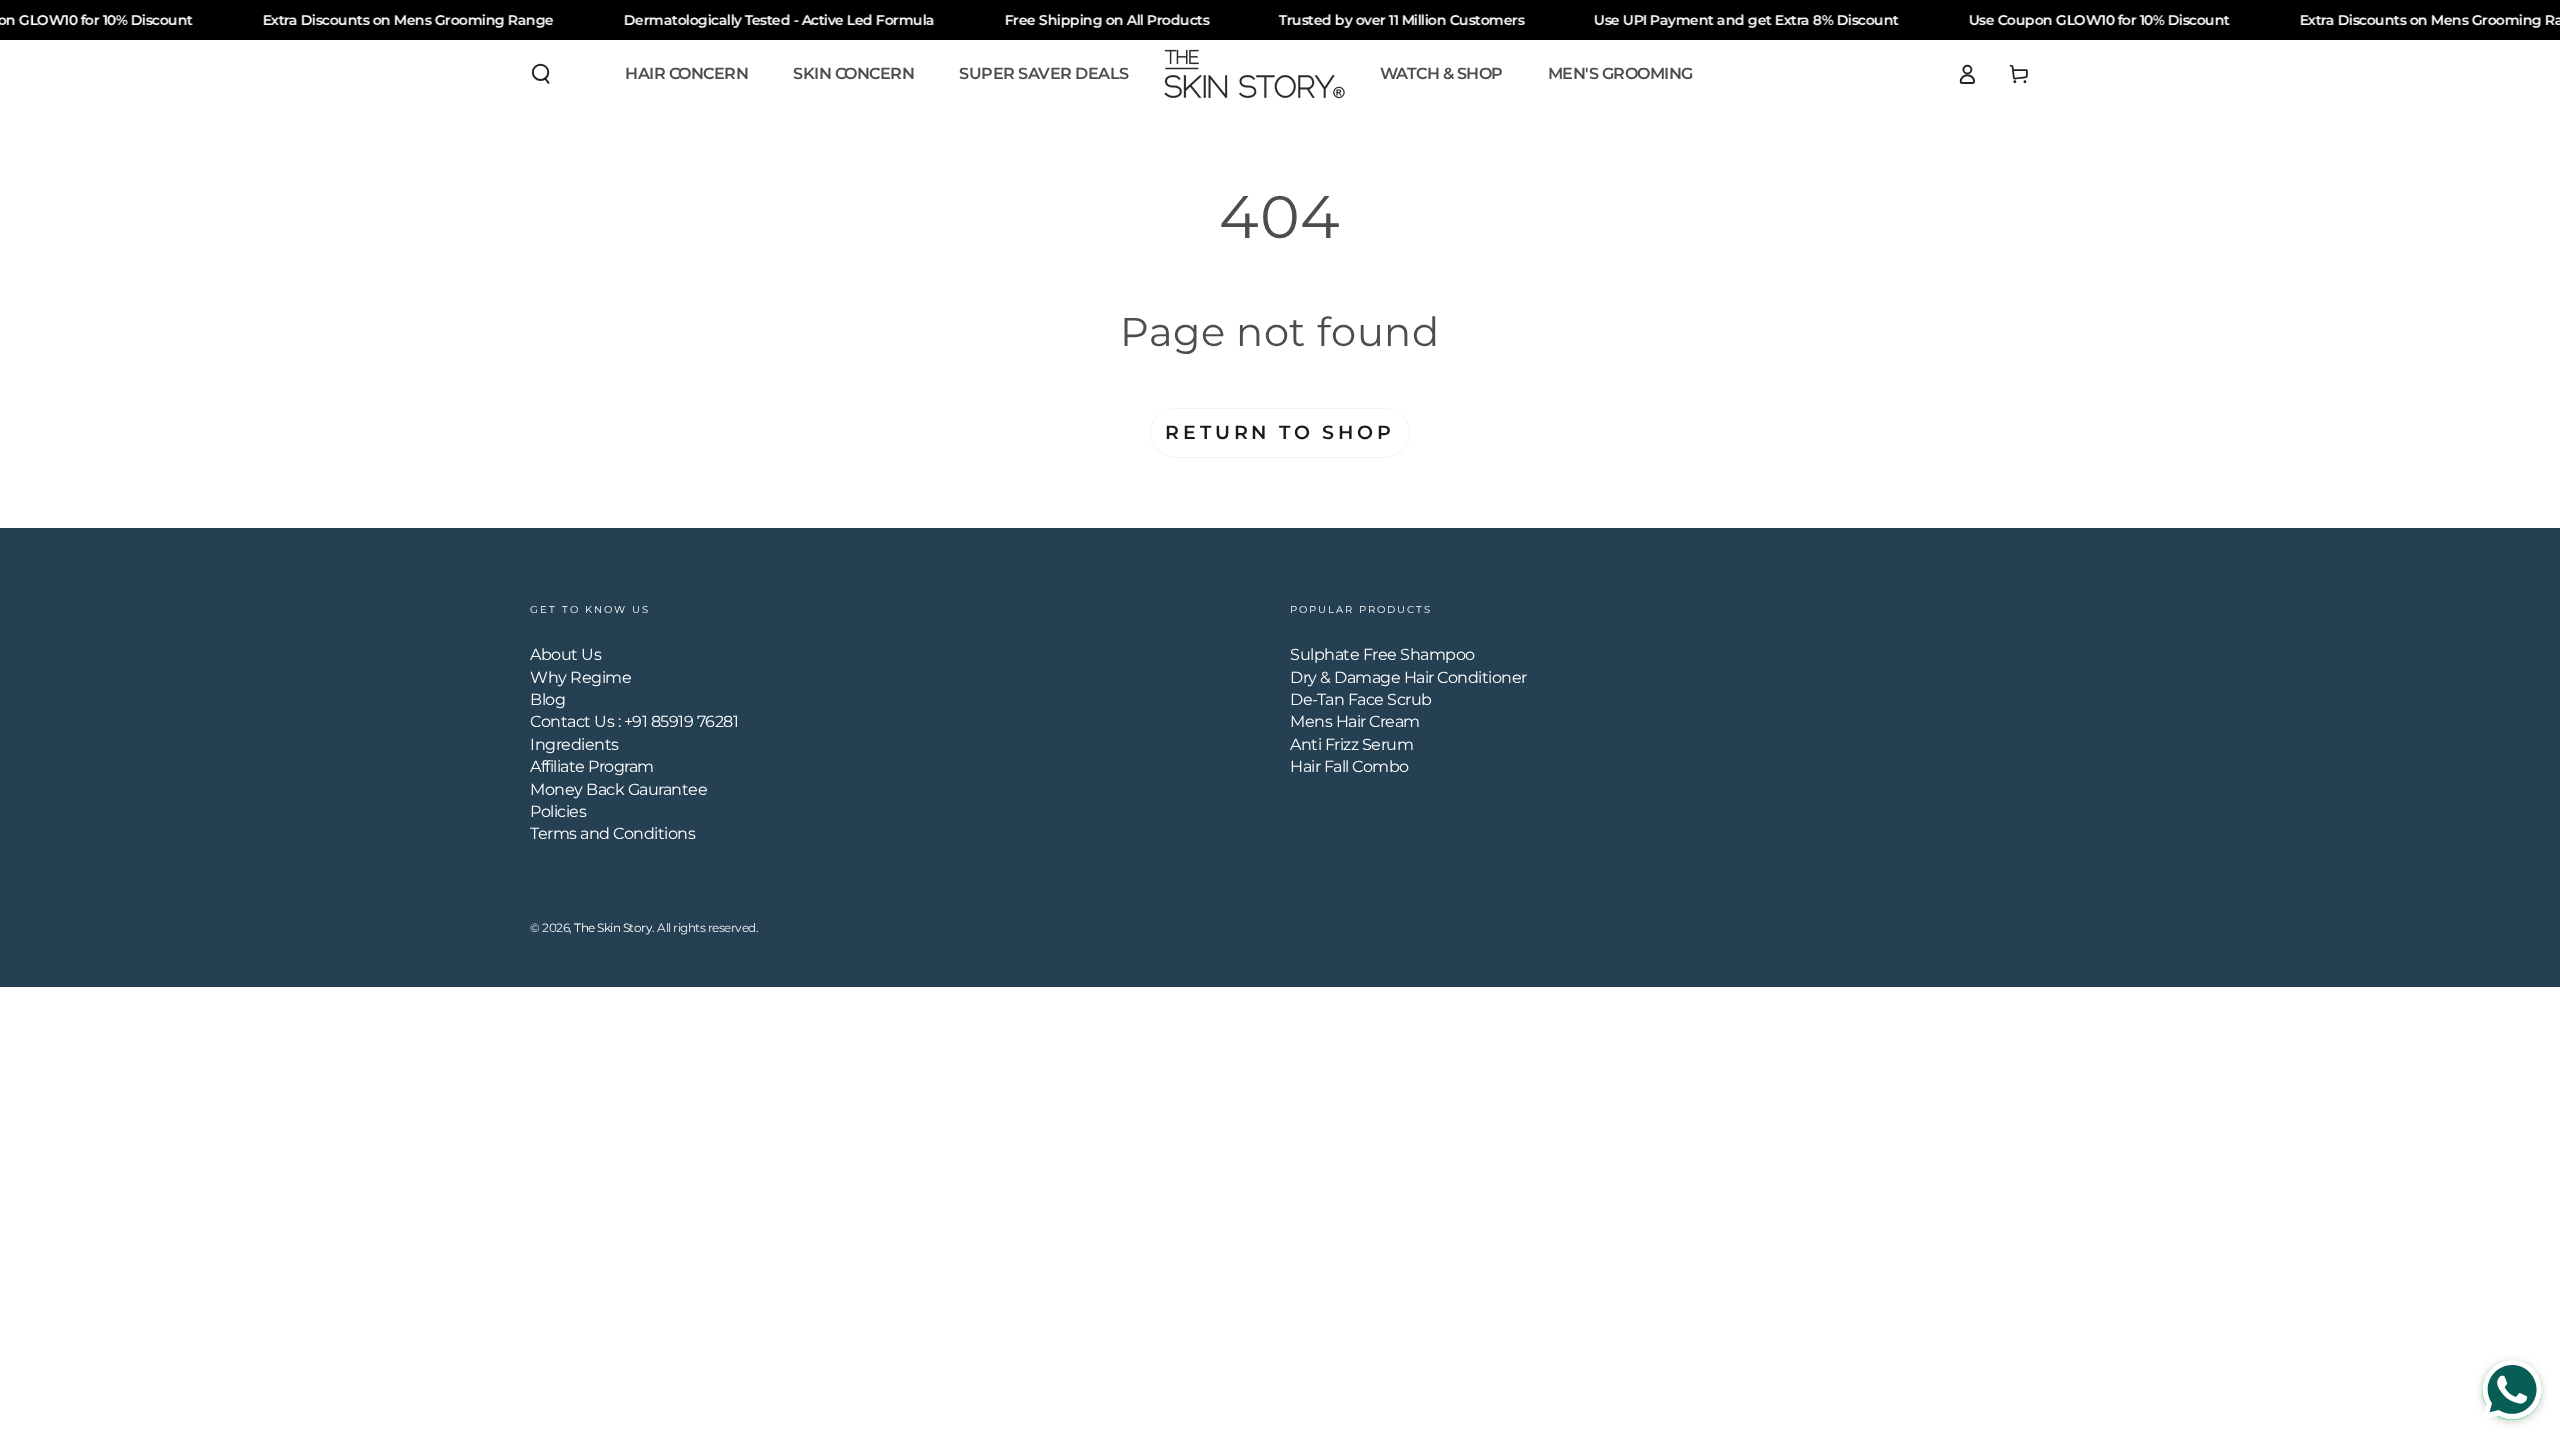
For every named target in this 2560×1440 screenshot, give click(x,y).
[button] (541, 74)
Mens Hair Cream (1355, 721)
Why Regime (580, 677)
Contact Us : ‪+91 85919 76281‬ (634, 721)
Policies (558, 811)
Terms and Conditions (612, 833)
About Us (565, 654)
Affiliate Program (592, 766)
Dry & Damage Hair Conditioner (1408, 677)
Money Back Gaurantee (618, 789)
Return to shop (1279, 432)
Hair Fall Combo (1349, 766)
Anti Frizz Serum (1351, 744)
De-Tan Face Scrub (1361, 699)
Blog (547, 699)
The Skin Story (613, 927)
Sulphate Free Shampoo (1382, 654)
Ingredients (574, 744)
